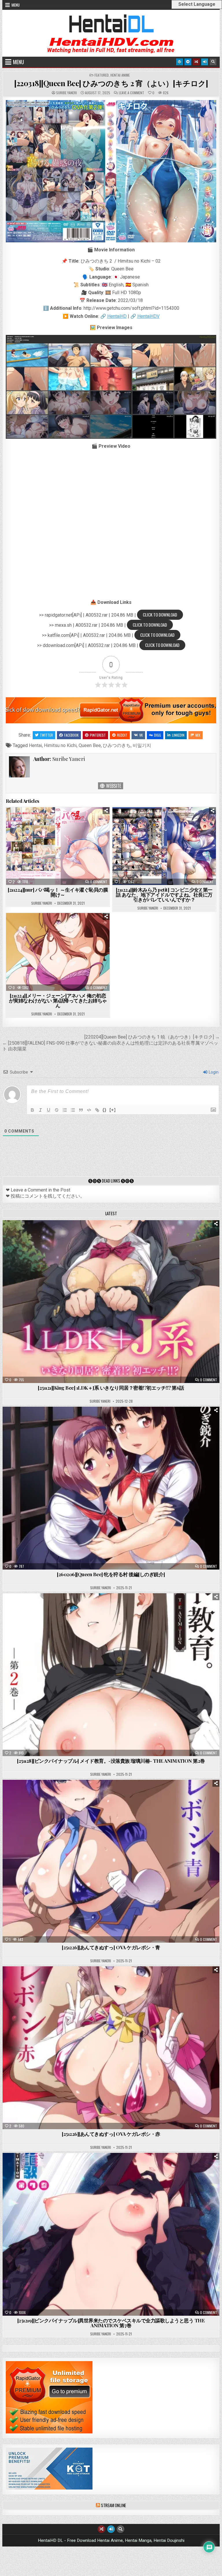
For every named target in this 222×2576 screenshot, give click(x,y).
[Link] (97, 1110)
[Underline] (49, 1110)
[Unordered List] (73, 1110)
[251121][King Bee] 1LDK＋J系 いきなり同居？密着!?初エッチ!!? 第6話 (111, 1388)
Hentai (35, 745)
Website (113, 786)
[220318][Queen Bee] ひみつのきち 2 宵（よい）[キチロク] (111, 83)
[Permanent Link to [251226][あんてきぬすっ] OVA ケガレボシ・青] (111, 1861)
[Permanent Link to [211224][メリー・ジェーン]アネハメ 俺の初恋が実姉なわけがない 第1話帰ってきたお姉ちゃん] (58, 952)
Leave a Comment (132, 93)
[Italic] (40, 1110)
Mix (198, 735)
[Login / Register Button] (205, 62)
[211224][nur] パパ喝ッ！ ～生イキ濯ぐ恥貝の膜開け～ (58, 892)
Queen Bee (90, 745)
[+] (113, 1110)
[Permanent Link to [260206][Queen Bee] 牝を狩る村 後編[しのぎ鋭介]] (111, 1488)
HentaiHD (117, 316)
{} (105, 1110)
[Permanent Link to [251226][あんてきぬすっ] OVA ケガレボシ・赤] (111, 2048)
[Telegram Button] (188, 62)
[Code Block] (89, 1110)
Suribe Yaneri (66, 93)
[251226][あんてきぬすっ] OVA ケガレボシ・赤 (111, 2134)
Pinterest (98, 735)
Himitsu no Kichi (60, 745)
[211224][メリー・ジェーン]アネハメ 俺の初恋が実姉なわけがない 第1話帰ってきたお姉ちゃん (58, 1000)
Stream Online (113, 2505)
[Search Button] (213, 62)
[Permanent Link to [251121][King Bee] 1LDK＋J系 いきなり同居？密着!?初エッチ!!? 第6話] (111, 1302)
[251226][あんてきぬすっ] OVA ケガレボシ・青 (111, 1947)
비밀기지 (142, 745)
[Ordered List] (65, 1110)
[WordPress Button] (180, 62)
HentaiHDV (148, 316)
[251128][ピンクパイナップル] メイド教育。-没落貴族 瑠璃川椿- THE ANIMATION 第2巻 (111, 1761)
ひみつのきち (117, 745)
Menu (16, 5)
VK (141, 735)
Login (213, 1072)
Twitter (46, 735)
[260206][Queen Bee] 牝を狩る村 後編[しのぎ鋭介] (111, 1574)
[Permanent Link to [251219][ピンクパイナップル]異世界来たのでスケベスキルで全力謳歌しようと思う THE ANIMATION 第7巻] (111, 2234)
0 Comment (99, 882)
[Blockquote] (81, 1110)
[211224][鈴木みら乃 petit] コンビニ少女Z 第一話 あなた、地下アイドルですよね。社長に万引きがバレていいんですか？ (164, 895)
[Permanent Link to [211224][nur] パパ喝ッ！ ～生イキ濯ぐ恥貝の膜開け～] (58, 846)
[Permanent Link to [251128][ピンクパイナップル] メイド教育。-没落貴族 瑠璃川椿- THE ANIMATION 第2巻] (111, 1675)
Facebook (71, 735)
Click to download (160, 615)
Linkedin (178, 735)
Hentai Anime (120, 75)
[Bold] (32, 1110)
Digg (158, 735)
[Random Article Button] (196, 62)
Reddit (122, 735)
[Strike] (57, 1110)
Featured (102, 75)
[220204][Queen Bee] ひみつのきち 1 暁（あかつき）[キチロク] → (152, 1037)
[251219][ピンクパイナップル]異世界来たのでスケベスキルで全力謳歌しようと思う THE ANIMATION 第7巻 (111, 2323)
